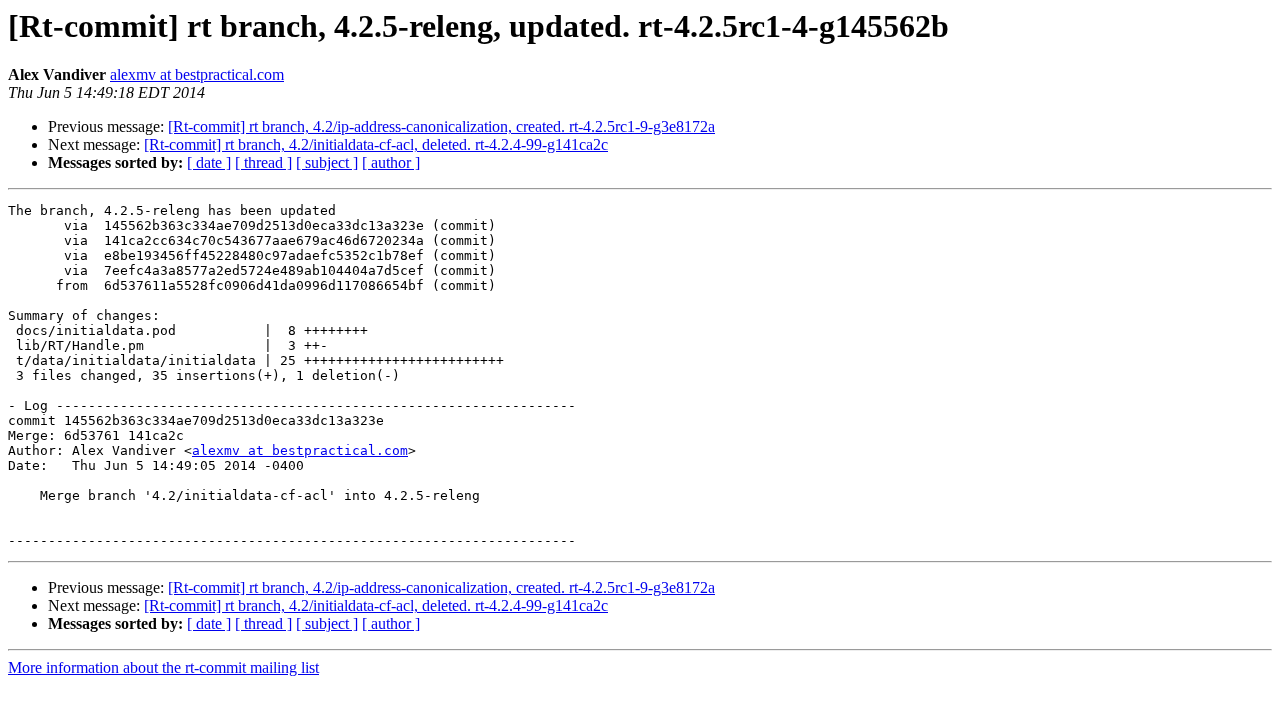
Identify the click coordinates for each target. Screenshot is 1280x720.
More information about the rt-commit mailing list (163, 667)
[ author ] (391, 162)
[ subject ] (327, 162)
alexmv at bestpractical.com (197, 74)
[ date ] (209, 162)
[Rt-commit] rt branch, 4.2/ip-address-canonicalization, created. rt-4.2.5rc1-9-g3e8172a (441, 126)
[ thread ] (263, 162)
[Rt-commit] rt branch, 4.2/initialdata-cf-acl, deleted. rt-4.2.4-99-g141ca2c (376, 144)
